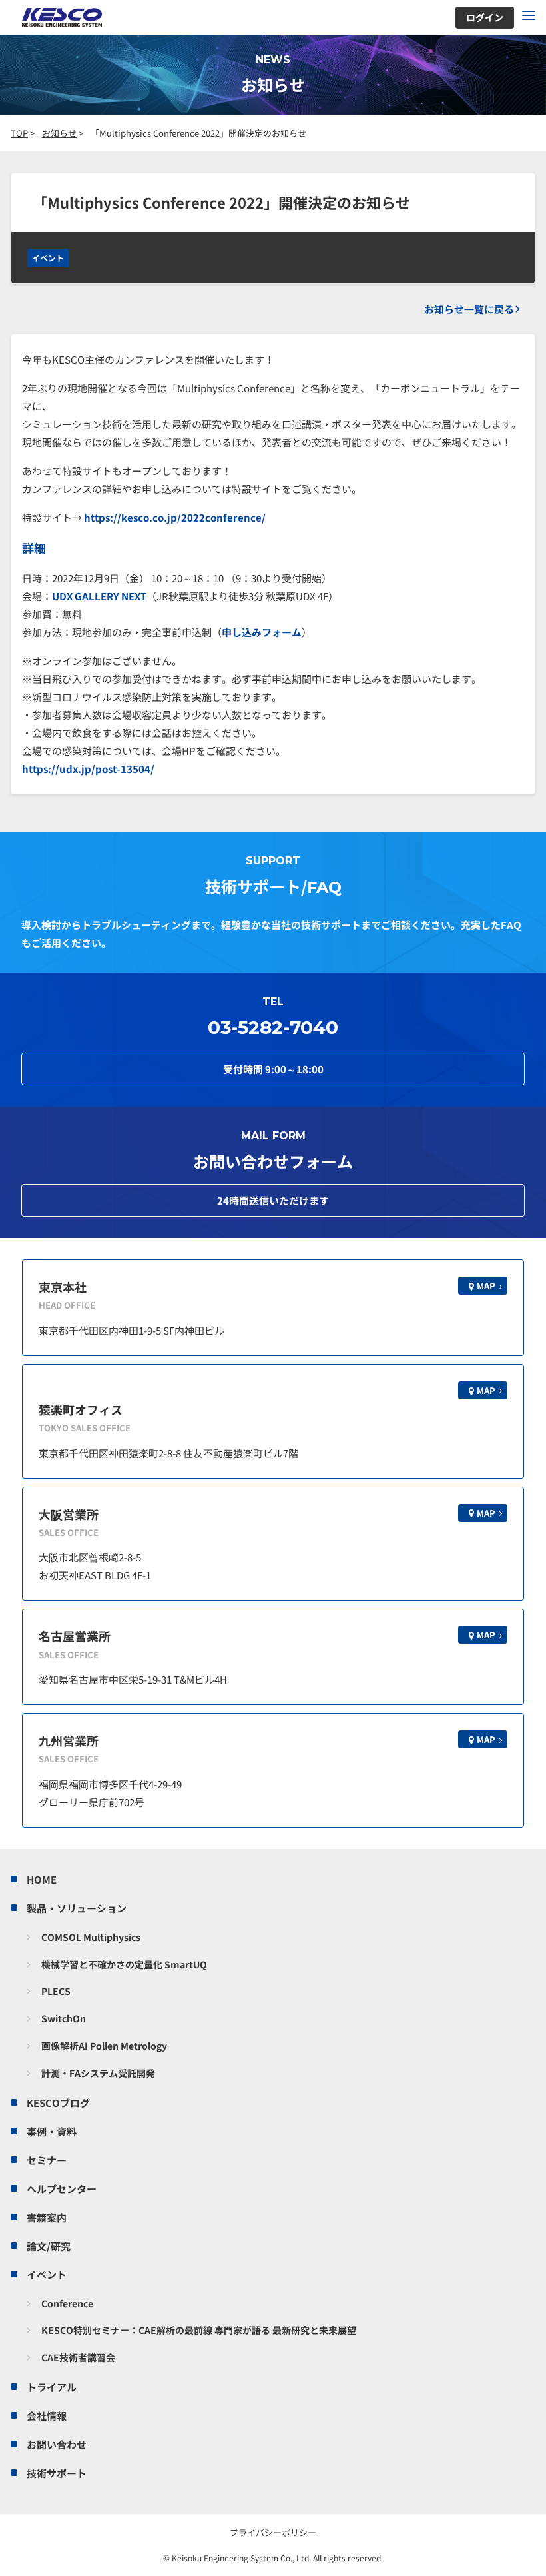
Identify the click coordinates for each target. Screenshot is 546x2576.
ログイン (485, 17)
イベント (48, 258)
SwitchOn (64, 2018)
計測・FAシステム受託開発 (98, 2073)
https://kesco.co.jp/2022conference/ (175, 517)
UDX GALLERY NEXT (99, 596)
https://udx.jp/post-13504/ (88, 769)
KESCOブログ (58, 2103)
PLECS (56, 1991)
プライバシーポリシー (273, 2532)
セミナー (47, 2160)
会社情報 (47, 2416)
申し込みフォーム (262, 632)
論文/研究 (49, 2246)
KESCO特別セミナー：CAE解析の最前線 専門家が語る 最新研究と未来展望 (199, 2330)
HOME (42, 1879)
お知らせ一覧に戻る (469, 309)
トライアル (52, 2387)
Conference (67, 2303)
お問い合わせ (57, 2444)
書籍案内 (47, 2217)
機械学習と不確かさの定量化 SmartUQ (124, 1964)
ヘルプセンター (62, 2189)
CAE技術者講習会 (78, 2357)
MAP (486, 1286)
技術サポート (57, 2473)
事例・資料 (52, 2131)
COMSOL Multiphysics (91, 1937)
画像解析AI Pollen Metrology (104, 2046)
